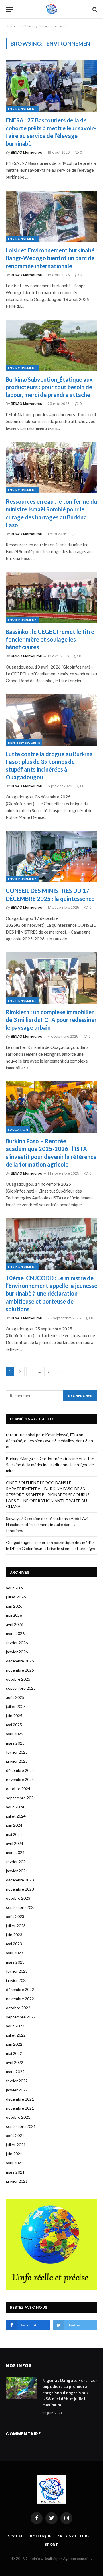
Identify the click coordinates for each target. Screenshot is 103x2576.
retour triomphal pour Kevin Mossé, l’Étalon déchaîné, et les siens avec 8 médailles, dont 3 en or (49, 1441)
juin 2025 (14, 1716)
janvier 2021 (17, 2181)
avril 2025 (15, 1734)
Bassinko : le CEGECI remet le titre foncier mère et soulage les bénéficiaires (50, 639)
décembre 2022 (20, 1989)
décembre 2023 (20, 1880)
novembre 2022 (20, 1999)
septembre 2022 (21, 2017)
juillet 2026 (16, 1597)
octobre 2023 (18, 1898)
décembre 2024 (20, 1770)
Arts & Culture (74, 2536)
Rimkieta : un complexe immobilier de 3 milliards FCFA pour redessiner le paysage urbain (51, 1020)
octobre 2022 (18, 2008)
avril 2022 (15, 2062)
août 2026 (15, 1588)
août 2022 (15, 2026)
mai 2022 (14, 2053)
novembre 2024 (20, 1779)
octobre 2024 (18, 1789)
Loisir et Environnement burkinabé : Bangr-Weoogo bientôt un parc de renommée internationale (51, 258)
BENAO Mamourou (27, 152)
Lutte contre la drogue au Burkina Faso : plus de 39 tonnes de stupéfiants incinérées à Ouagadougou (49, 766)
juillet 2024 (16, 1816)
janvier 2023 (17, 1980)
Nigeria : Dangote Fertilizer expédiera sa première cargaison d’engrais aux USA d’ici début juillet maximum (70, 2393)
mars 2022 (15, 2072)
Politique (41, 2536)
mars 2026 (15, 1633)
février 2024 (17, 1862)
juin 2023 (14, 1935)
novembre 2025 (20, 1670)
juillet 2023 (16, 1926)
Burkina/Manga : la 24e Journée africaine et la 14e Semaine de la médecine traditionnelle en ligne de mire (50, 1465)
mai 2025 (14, 1725)
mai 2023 (14, 1944)
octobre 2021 (18, 2117)
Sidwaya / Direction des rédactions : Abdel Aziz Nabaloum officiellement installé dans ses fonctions (48, 1524)
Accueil (16, 2536)
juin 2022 (14, 2044)
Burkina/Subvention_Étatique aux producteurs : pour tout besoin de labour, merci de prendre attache (49, 387)
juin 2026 (14, 1606)
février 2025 (17, 1752)
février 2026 (17, 1643)
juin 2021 (14, 2154)
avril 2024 (15, 1843)
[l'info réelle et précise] (52, 9)
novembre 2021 (20, 2108)
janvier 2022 (17, 2090)
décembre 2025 (20, 1661)
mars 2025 (15, 1743)
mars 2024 (15, 1852)
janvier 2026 (17, 1652)
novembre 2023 (20, 1889)
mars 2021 (15, 2172)
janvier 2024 (17, 1871)
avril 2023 (15, 1953)
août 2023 (15, 1916)
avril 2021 (15, 2163)
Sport (51, 2544)
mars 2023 (15, 1962)
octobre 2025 (18, 1679)
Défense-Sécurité (24, 742)
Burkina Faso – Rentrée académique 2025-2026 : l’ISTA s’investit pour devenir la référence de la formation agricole (51, 1153)
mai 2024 (14, 1834)
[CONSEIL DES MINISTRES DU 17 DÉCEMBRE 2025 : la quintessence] (51, 857)
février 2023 (17, 1971)
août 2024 (15, 1807)
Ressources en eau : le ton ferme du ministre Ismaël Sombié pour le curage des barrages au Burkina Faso (51, 513)
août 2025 (15, 1697)
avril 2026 (15, 1624)
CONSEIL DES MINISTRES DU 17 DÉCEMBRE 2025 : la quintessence (51, 894)
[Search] (94, 9)
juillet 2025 (16, 1706)
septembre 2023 (21, 1907)
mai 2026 (14, 1615)
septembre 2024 (21, 1798)
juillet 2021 (16, 2145)
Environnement (22, 109)
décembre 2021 (20, 2099)
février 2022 (17, 2081)
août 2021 (15, 2135)
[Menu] (9, 9)
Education (18, 1130)
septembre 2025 (21, 1688)
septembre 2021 (21, 2126)
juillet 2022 (16, 2035)
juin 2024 (14, 1825)
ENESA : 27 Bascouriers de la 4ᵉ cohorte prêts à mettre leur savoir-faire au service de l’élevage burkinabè (51, 132)
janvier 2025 (17, 1761)
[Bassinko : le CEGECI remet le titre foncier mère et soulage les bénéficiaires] (51, 598)
